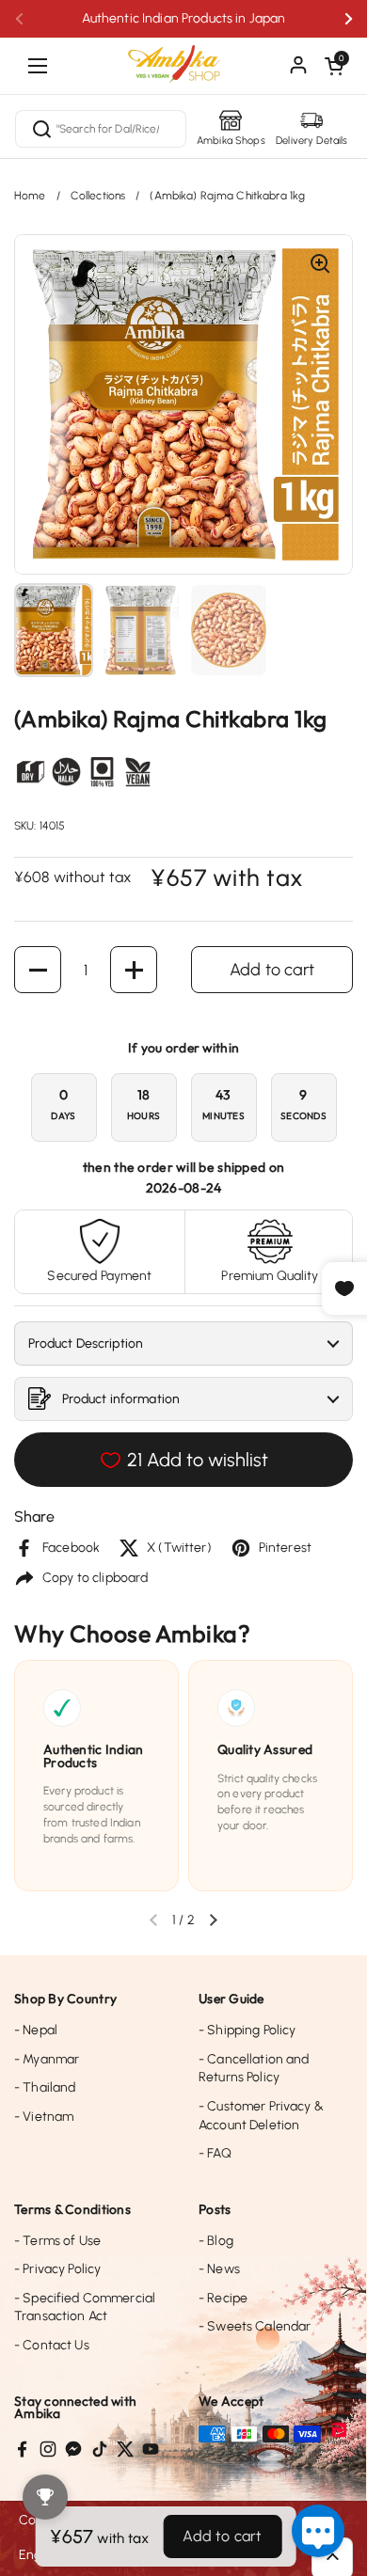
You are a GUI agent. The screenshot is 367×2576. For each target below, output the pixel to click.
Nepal (36, 2030)
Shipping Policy (247, 2030)
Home (30, 196)
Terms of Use (57, 2241)
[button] (334, 66)
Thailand (45, 2087)
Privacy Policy (57, 2269)
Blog (216, 2241)
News (219, 2269)
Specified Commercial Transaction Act (85, 2307)
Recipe (223, 2298)
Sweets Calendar (255, 2326)
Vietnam (44, 2117)
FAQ (215, 2153)
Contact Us (52, 2345)
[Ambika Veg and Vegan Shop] (183, 56)
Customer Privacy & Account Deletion (261, 2116)
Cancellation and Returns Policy (254, 2069)
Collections (98, 196)
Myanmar (47, 2059)
